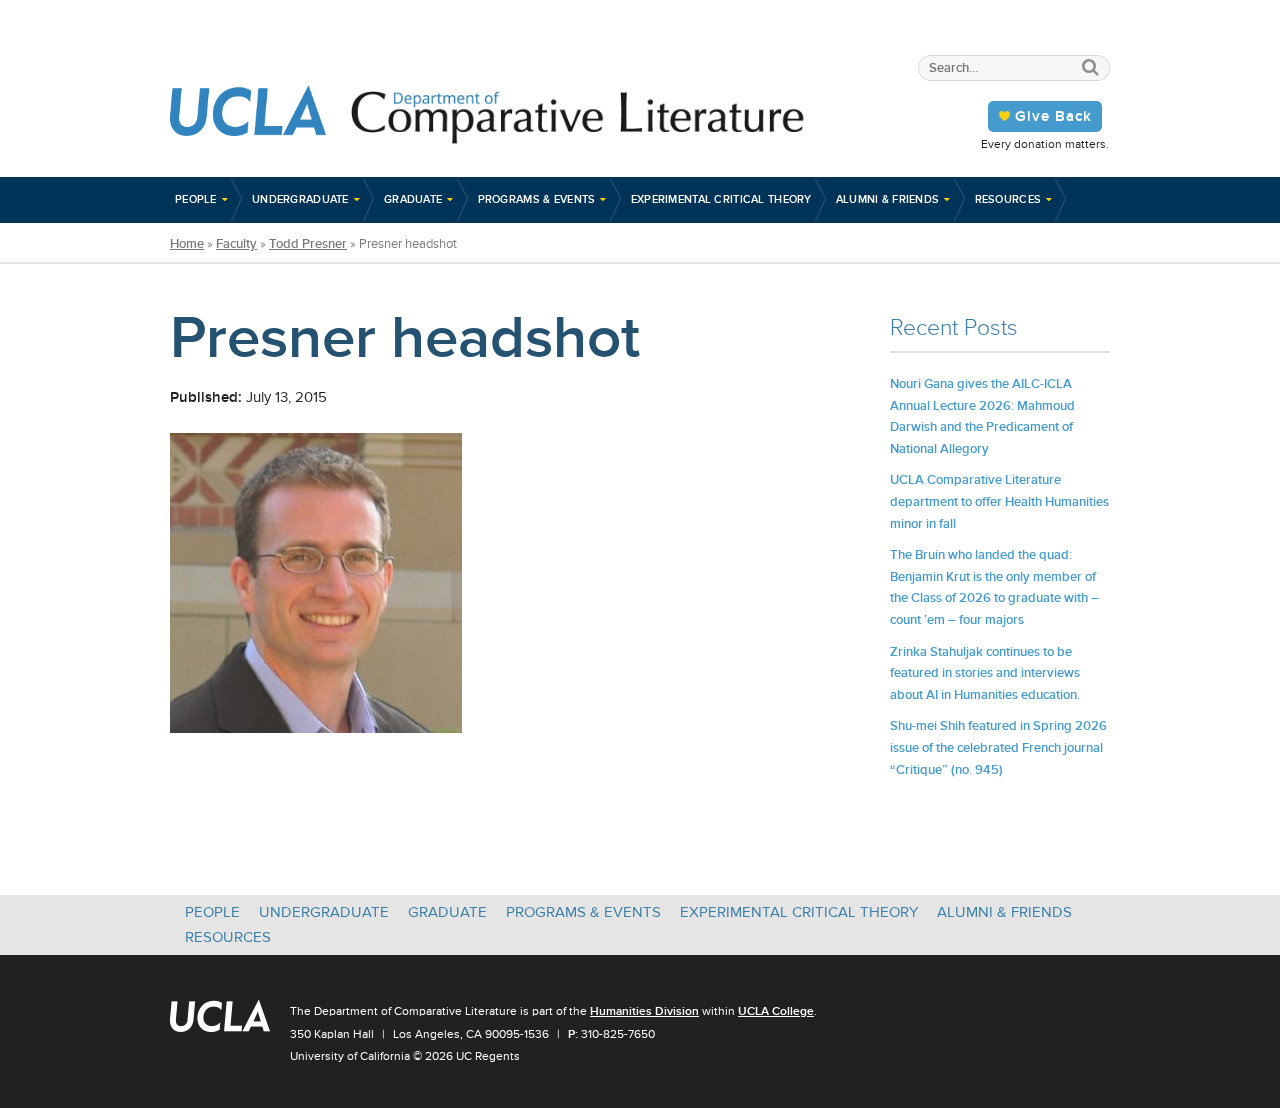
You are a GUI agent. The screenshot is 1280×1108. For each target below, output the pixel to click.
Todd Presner (308, 244)
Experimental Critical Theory (721, 199)
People (196, 199)
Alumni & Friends (888, 199)
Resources (1008, 199)
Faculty (236, 244)
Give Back (1053, 116)
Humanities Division (644, 1011)
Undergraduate (300, 199)
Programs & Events (537, 199)
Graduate (413, 199)
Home (187, 244)
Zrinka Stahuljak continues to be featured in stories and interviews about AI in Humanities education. (985, 673)
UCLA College (776, 1011)
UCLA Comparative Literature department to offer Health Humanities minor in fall (999, 501)
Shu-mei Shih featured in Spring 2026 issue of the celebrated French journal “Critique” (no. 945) (998, 747)
